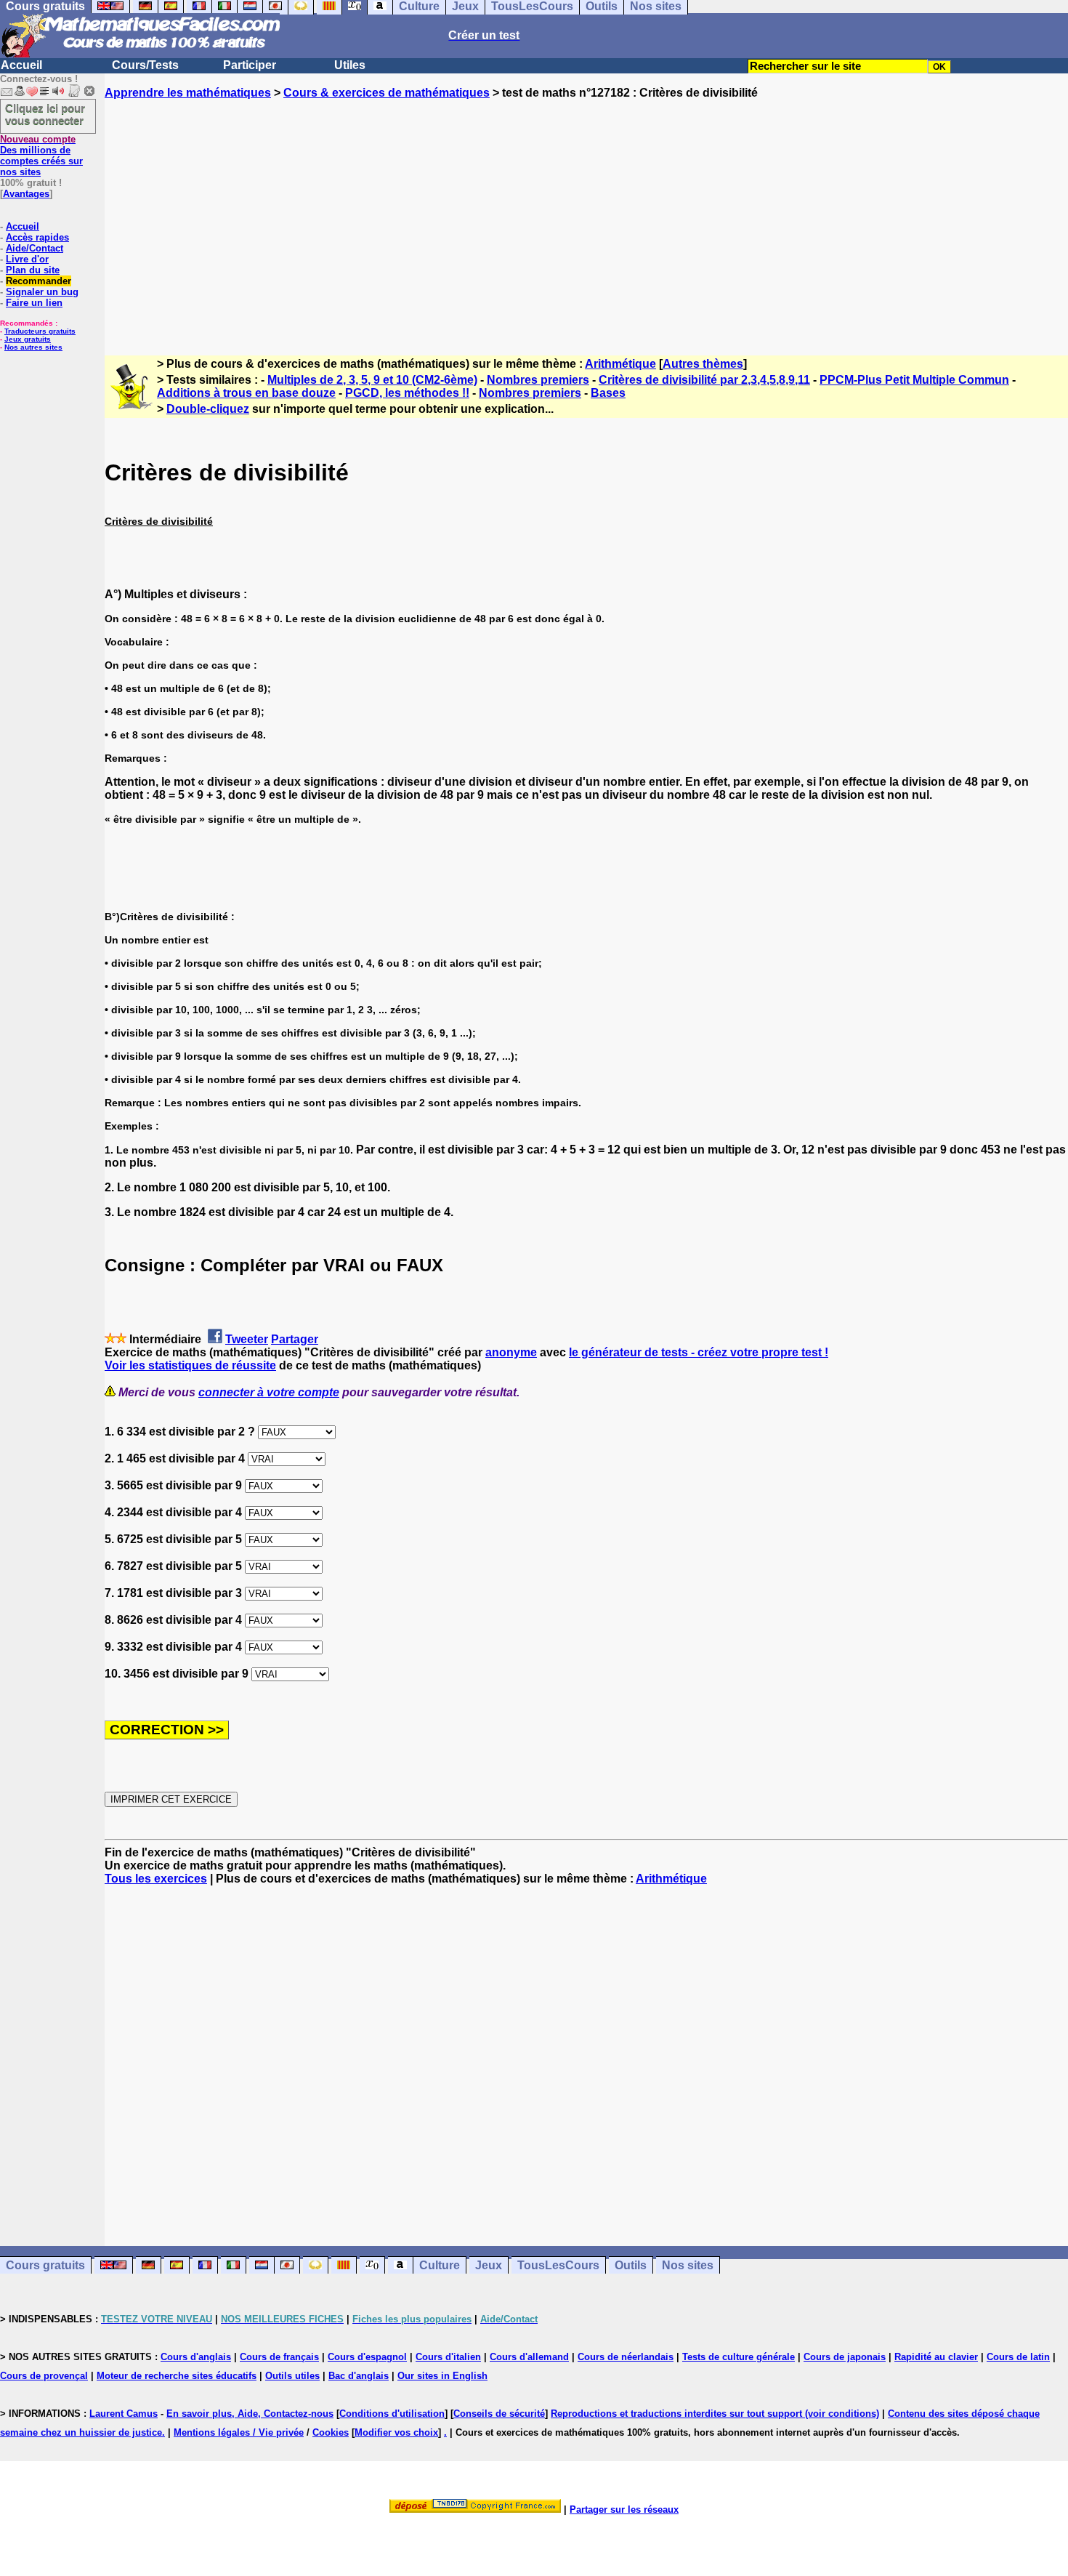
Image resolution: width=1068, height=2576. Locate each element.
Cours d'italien (448, 2357)
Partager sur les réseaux (624, 2509)
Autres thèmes (703, 364)
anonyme (511, 1352)
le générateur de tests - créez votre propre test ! (699, 1352)
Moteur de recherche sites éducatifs (177, 2376)
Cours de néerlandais (626, 2357)
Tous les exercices (156, 1879)
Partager (295, 1339)
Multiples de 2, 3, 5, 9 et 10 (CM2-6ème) (372, 380)
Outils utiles (292, 2376)
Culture (440, 2265)
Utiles (350, 65)
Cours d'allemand (529, 2357)
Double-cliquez (208, 409)
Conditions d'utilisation (392, 2414)
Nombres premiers (538, 380)
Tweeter (247, 1339)
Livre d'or (27, 259)
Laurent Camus (124, 2414)
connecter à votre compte (269, 1392)
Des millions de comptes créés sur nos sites (41, 156)
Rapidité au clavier (936, 2357)
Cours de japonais (845, 2357)
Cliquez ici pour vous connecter (45, 114)
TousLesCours (558, 2265)
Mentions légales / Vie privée (239, 2432)
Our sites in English (442, 2376)
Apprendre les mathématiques (188, 93)
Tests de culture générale (739, 2357)
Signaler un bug (42, 292)
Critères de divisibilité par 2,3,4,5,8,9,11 (704, 380)
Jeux (489, 2265)
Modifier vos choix (396, 2432)
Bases (608, 393)
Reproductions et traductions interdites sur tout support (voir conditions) (715, 2414)
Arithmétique (620, 364)
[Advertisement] (586, 214)
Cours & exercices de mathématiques (387, 93)
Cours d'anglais (196, 2357)
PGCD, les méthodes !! (407, 393)
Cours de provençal (44, 2376)
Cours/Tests (145, 65)
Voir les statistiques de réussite (190, 1365)
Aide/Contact (35, 248)
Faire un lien (34, 303)
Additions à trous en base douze (246, 393)
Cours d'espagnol (367, 2357)
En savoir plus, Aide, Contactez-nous (250, 2414)
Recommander (39, 281)
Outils (631, 2265)
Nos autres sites (33, 347)
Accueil (21, 65)
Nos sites (688, 2265)
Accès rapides (37, 237)
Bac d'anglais (359, 2376)
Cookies (331, 2432)
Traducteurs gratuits (40, 331)
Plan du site (33, 270)
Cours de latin (1018, 2357)
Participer (250, 65)
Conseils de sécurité (499, 2414)
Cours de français (279, 2357)
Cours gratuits (45, 2265)
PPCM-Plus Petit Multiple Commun (914, 380)
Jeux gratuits (28, 339)
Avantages (26, 194)
